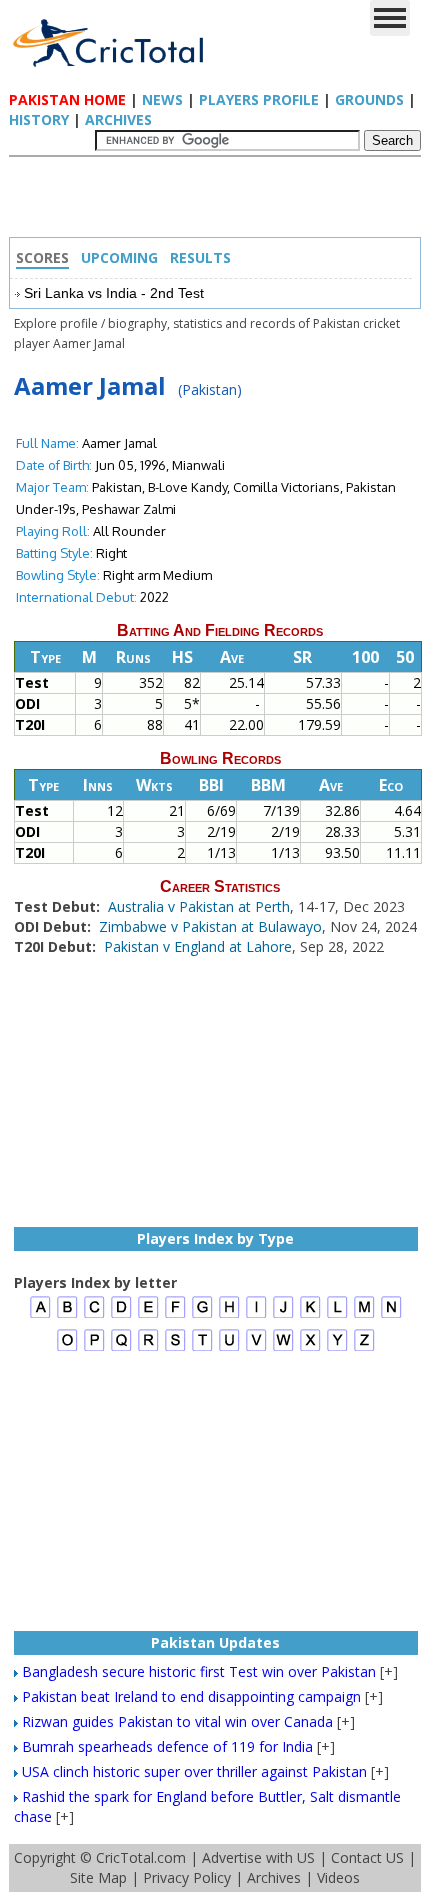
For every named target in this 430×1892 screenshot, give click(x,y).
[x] (310, 1348)
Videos (338, 1877)
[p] (94, 1348)
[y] (337, 1348)
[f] (175, 1315)
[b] (67, 1315)
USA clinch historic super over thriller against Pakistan (194, 1771)
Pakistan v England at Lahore (198, 946)
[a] (40, 1315)
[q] (121, 1348)
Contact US (367, 1857)
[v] (256, 1348)
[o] (67, 1348)
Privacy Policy (187, 1877)
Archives (118, 119)
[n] (391, 1315)
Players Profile (259, 99)
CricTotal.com (141, 1857)
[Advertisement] (220, 202)
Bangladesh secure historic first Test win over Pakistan (199, 1671)
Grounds (369, 99)
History (39, 119)
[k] (310, 1315)
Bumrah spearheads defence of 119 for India (167, 1746)
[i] (256, 1315)
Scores (42, 257)
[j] (283, 1315)
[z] (364, 1348)
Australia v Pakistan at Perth (199, 906)
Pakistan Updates (215, 1642)
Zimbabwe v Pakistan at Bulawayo (210, 926)
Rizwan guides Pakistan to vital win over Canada (177, 1721)
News (162, 99)
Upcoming (119, 257)
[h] (229, 1315)
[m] (364, 1315)
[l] (337, 1315)
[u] (229, 1348)
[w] (283, 1348)
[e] (148, 1315)
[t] (202, 1348)
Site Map (98, 1877)
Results (200, 257)
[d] (121, 1315)
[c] (94, 1315)
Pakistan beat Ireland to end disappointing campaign (191, 1696)
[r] (148, 1348)
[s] (175, 1348)
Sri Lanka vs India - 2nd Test (114, 293)
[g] (202, 1315)
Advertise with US (258, 1857)
